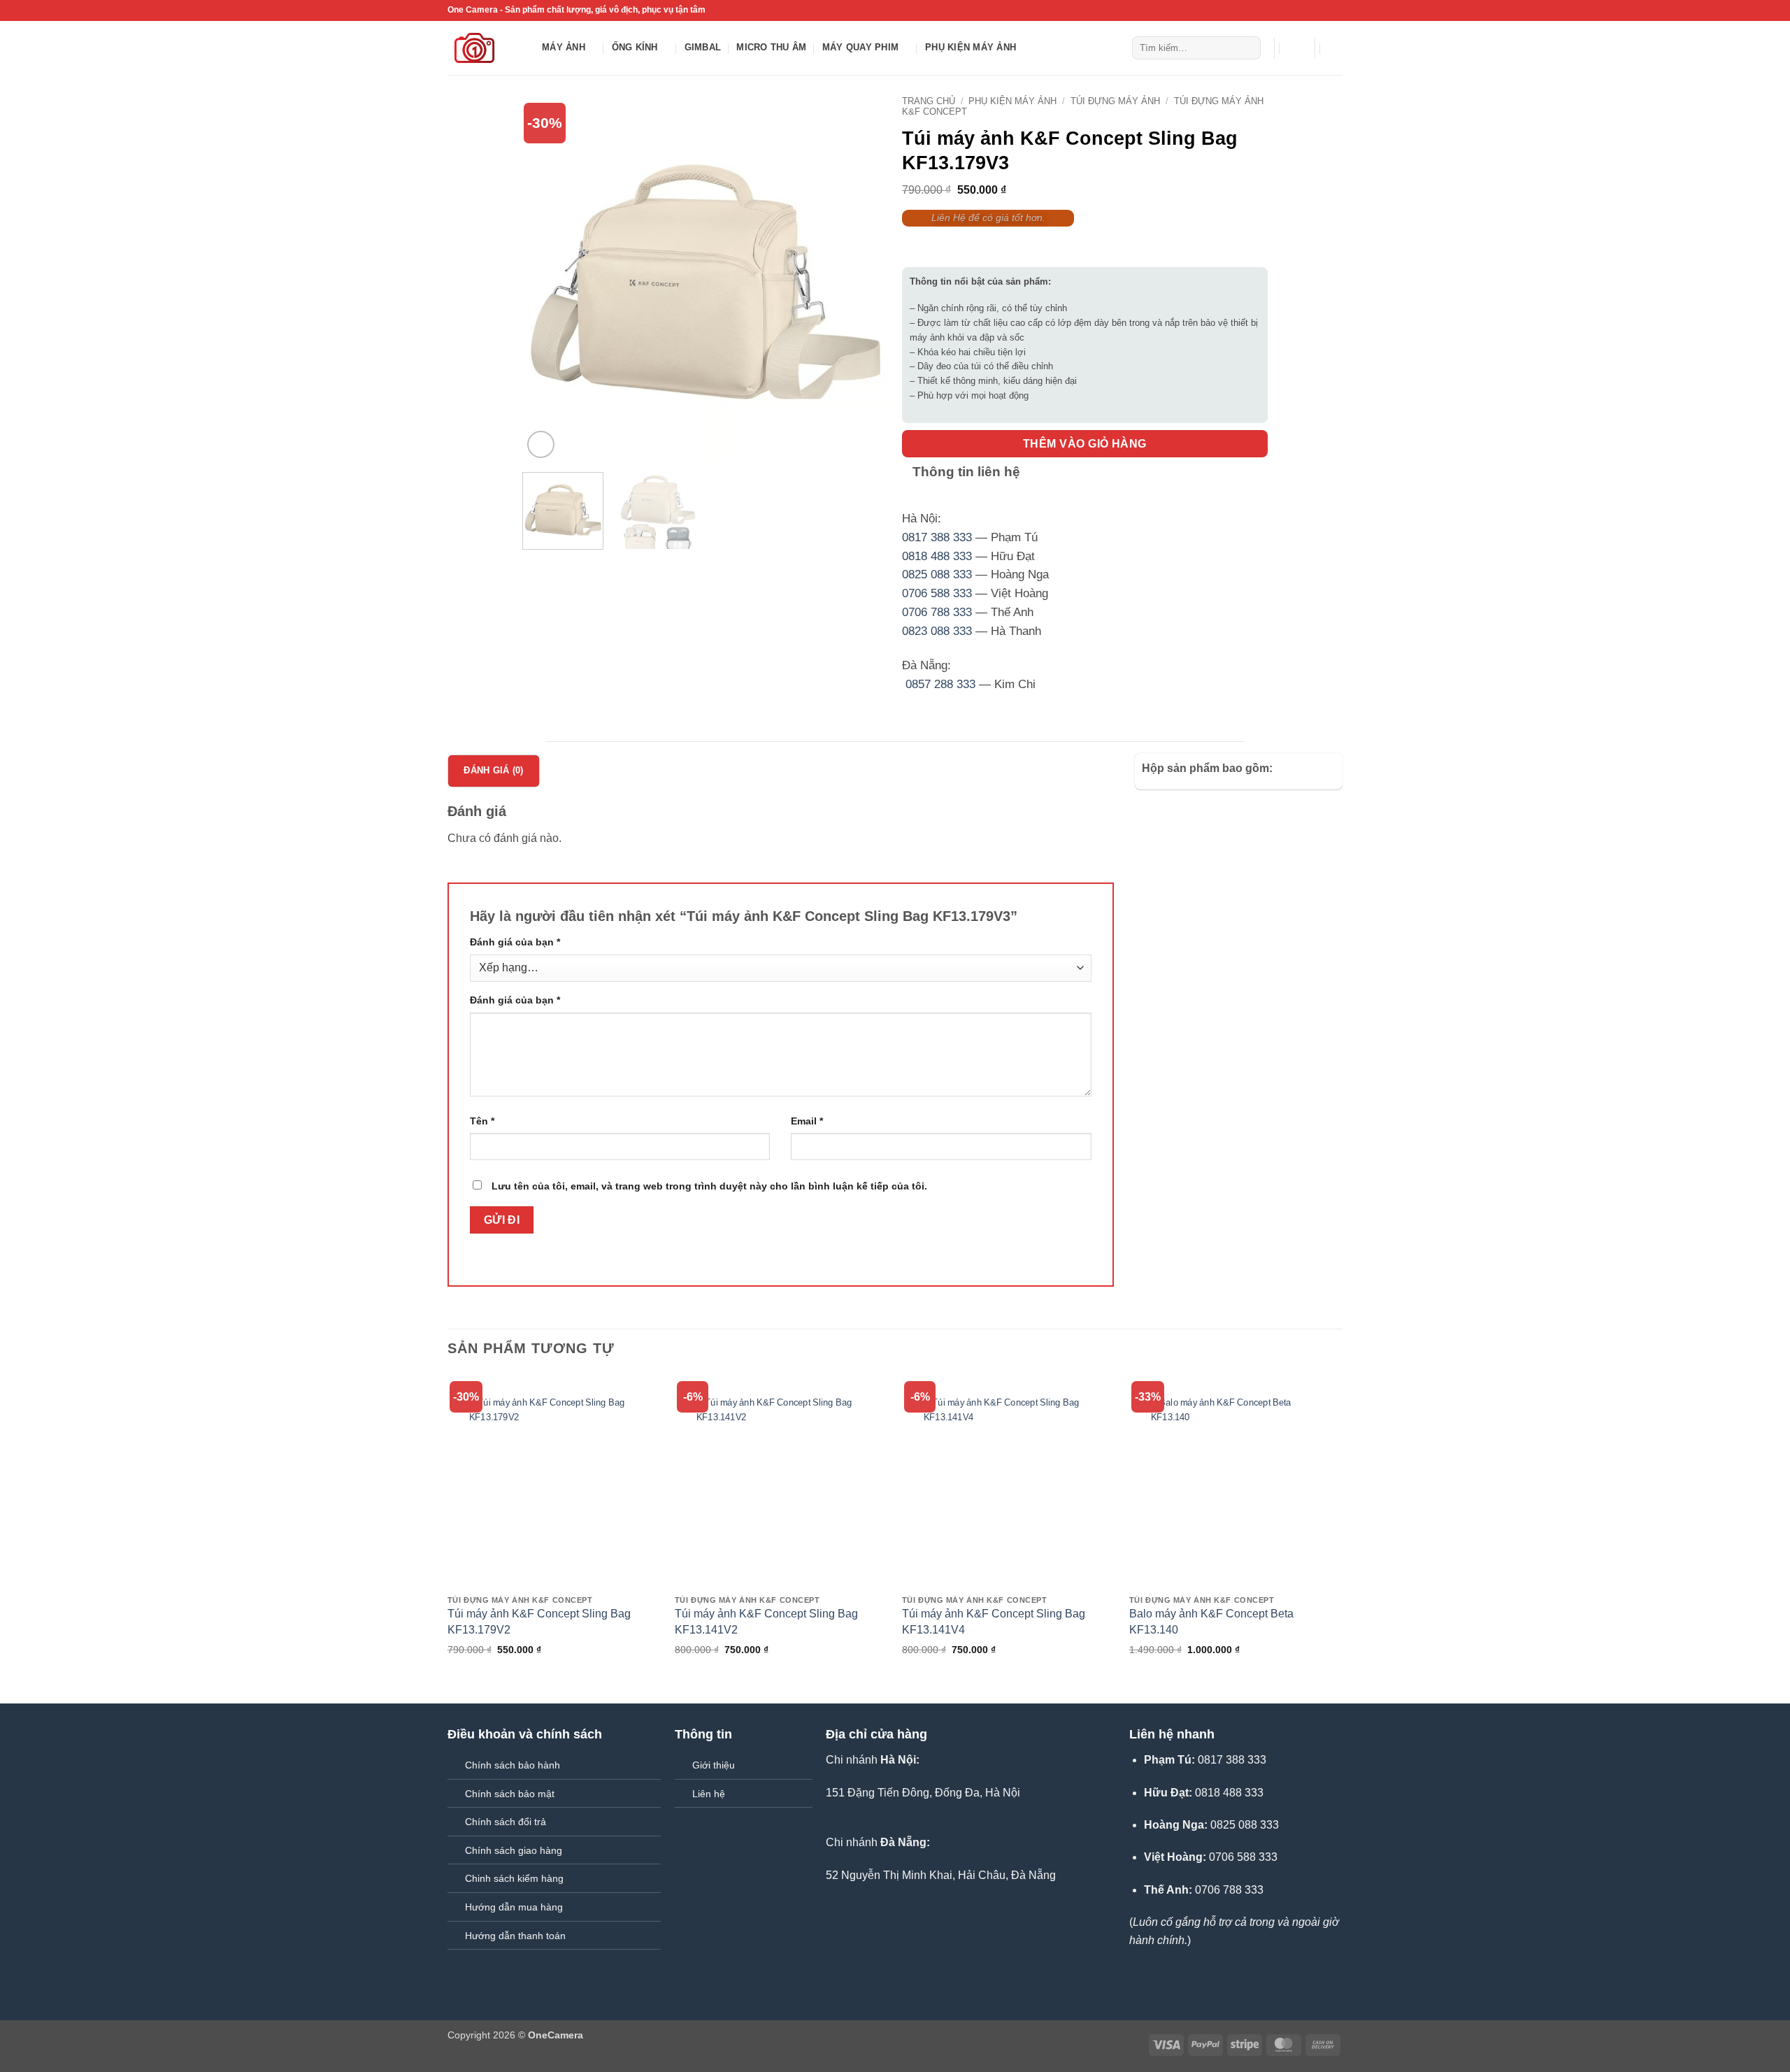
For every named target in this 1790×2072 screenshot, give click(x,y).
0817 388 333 (937, 537)
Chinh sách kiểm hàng (514, 1878)
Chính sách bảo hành (513, 1765)
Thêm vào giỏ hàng (1085, 444)
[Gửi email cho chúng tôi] (1336, 10)
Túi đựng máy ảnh (1115, 101)
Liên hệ (709, 1794)
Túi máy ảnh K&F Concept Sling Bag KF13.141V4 (994, 1621)
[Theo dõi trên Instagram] (1309, 10)
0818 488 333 (937, 556)
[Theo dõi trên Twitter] (1322, 10)
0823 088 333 (937, 631)
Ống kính (635, 47)
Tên (482, 1121)
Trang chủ (929, 101)
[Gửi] (1248, 48)
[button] (1295, 48)
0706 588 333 (937, 593)
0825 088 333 (937, 574)
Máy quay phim (860, 47)
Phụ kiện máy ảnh (971, 47)
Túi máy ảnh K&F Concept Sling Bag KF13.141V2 (766, 1621)
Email (807, 1121)
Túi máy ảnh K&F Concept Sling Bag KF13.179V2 (539, 1621)
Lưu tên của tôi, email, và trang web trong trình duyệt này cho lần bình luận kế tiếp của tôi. (709, 1186)
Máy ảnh (564, 47)
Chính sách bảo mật (510, 1794)
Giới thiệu (714, 1765)
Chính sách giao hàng (514, 1850)
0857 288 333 (940, 684)
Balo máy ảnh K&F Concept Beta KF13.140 (1211, 1621)
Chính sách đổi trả (506, 1822)
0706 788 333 (937, 612)
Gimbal (703, 47)
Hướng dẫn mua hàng (514, 1907)
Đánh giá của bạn (515, 942)
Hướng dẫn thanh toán (515, 1936)
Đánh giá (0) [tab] (493, 770)
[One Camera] (484, 48)
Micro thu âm (771, 47)
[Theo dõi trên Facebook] (1296, 10)
